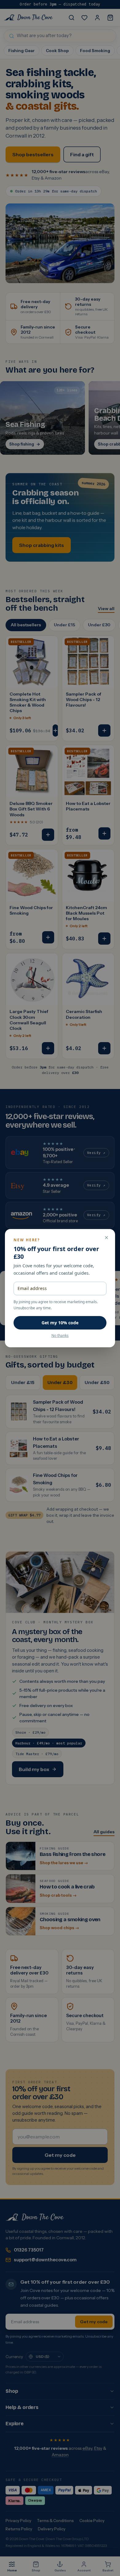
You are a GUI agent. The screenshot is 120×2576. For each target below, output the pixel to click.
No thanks (60, 1336)
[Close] (106, 1238)
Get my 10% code (60, 1323)
